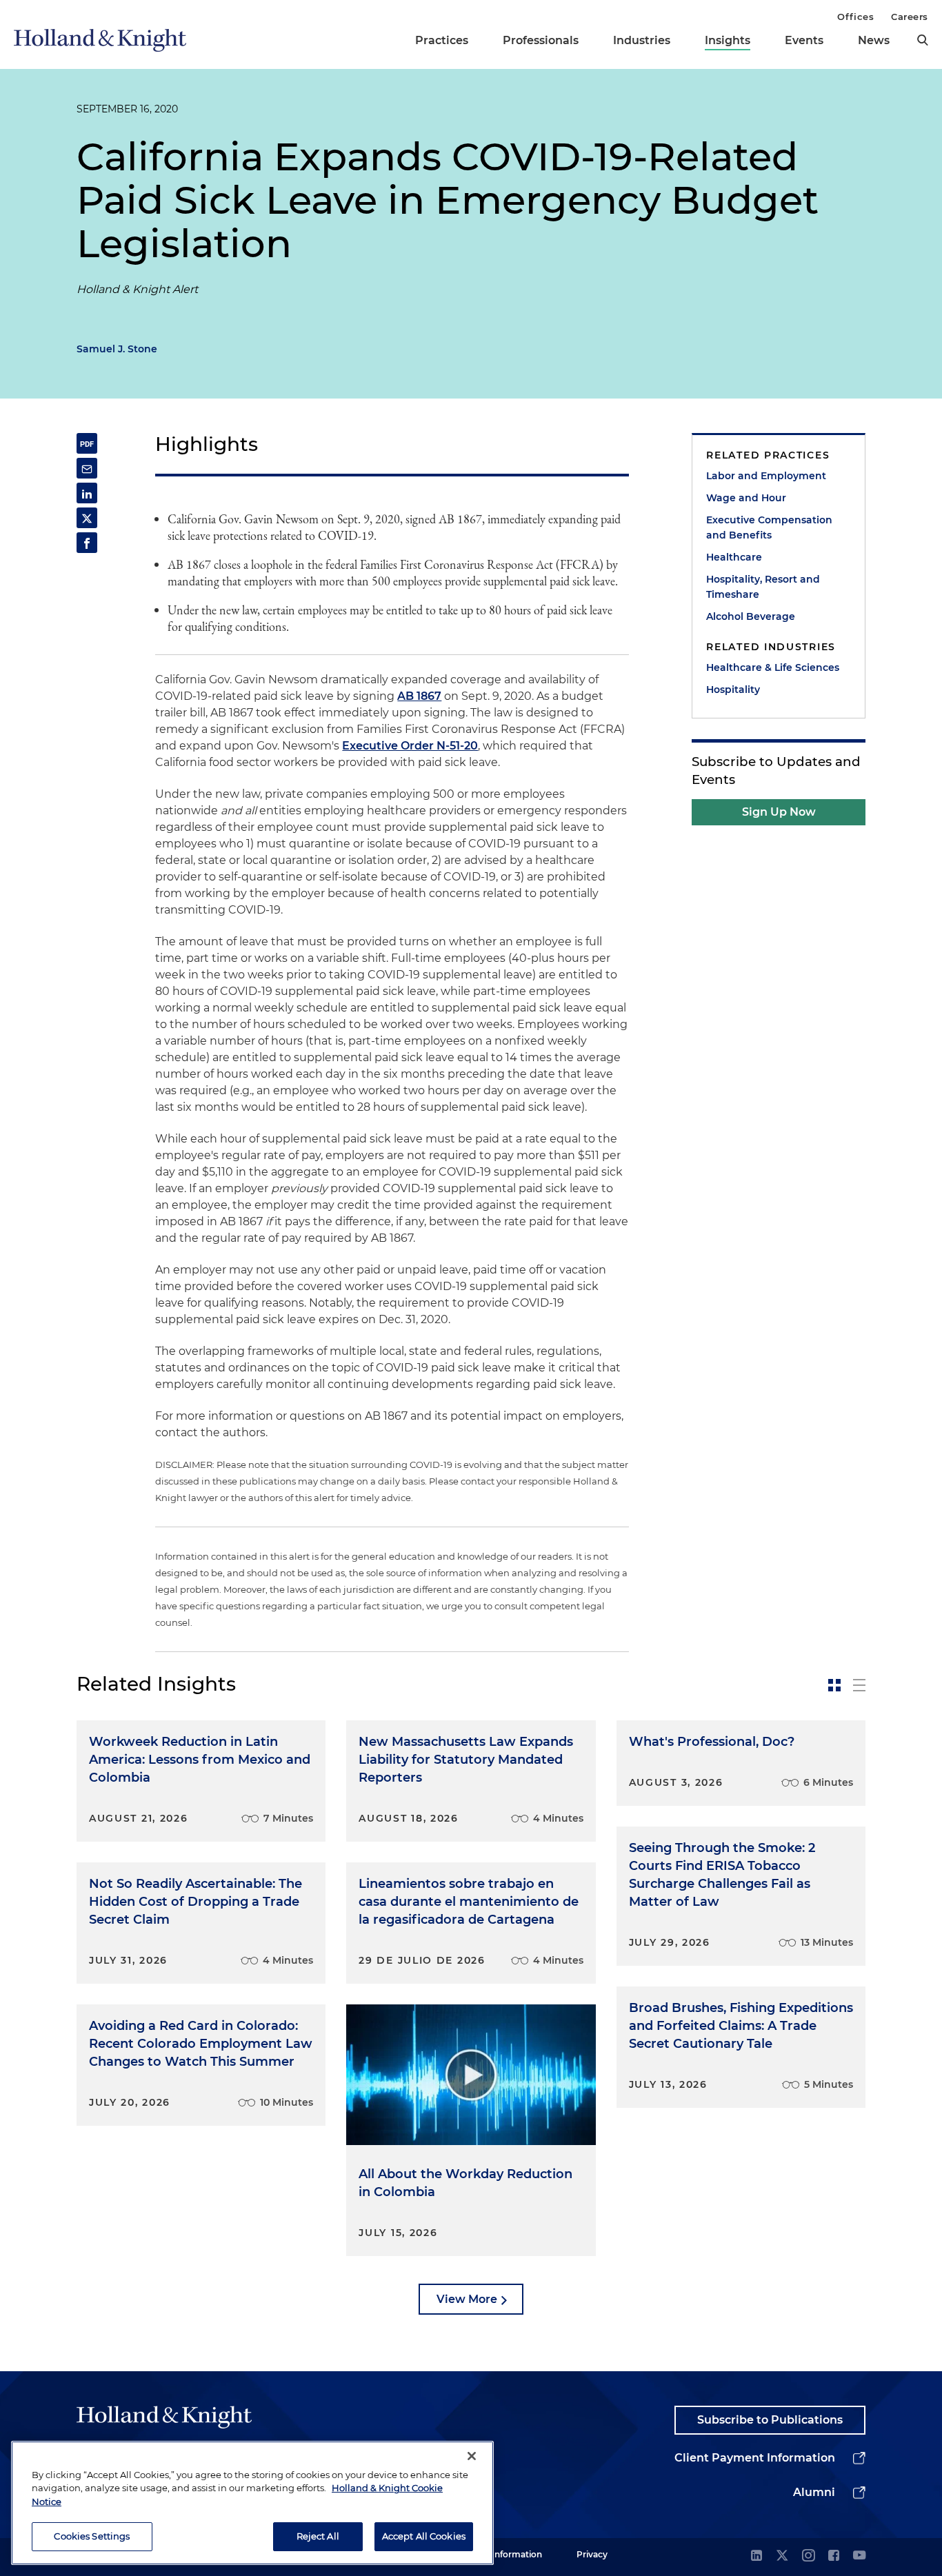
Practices (442, 40)
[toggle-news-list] (859, 1685)
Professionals (541, 40)
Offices (855, 17)
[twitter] (782, 2556)
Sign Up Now (779, 812)
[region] (252, 2503)
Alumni (814, 2492)
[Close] (472, 2456)
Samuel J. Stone (117, 349)
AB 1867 (419, 696)
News (874, 40)
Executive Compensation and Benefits (769, 527)
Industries (642, 40)
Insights (728, 40)
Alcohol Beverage (751, 616)
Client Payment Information (755, 2458)
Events (804, 40)
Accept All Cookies (424, 2536)
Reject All (318, 2536)
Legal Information (505, 2554)
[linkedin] (756, 2556)
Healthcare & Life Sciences (773, 667)
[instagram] (808, 2556)
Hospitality (733, 690)
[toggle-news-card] (834, 1685)
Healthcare (734, 557)
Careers (910, 17)
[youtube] (859, 2556)
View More (467, 2299)
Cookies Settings (92, 2536)
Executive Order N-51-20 (410, 746)
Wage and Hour (746, 498)
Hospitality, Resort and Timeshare (763, 587)
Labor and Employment (766, 476)
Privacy (592, 2554)
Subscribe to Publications (770, 2420)
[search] (923, 40)
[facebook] (834, 2556)
